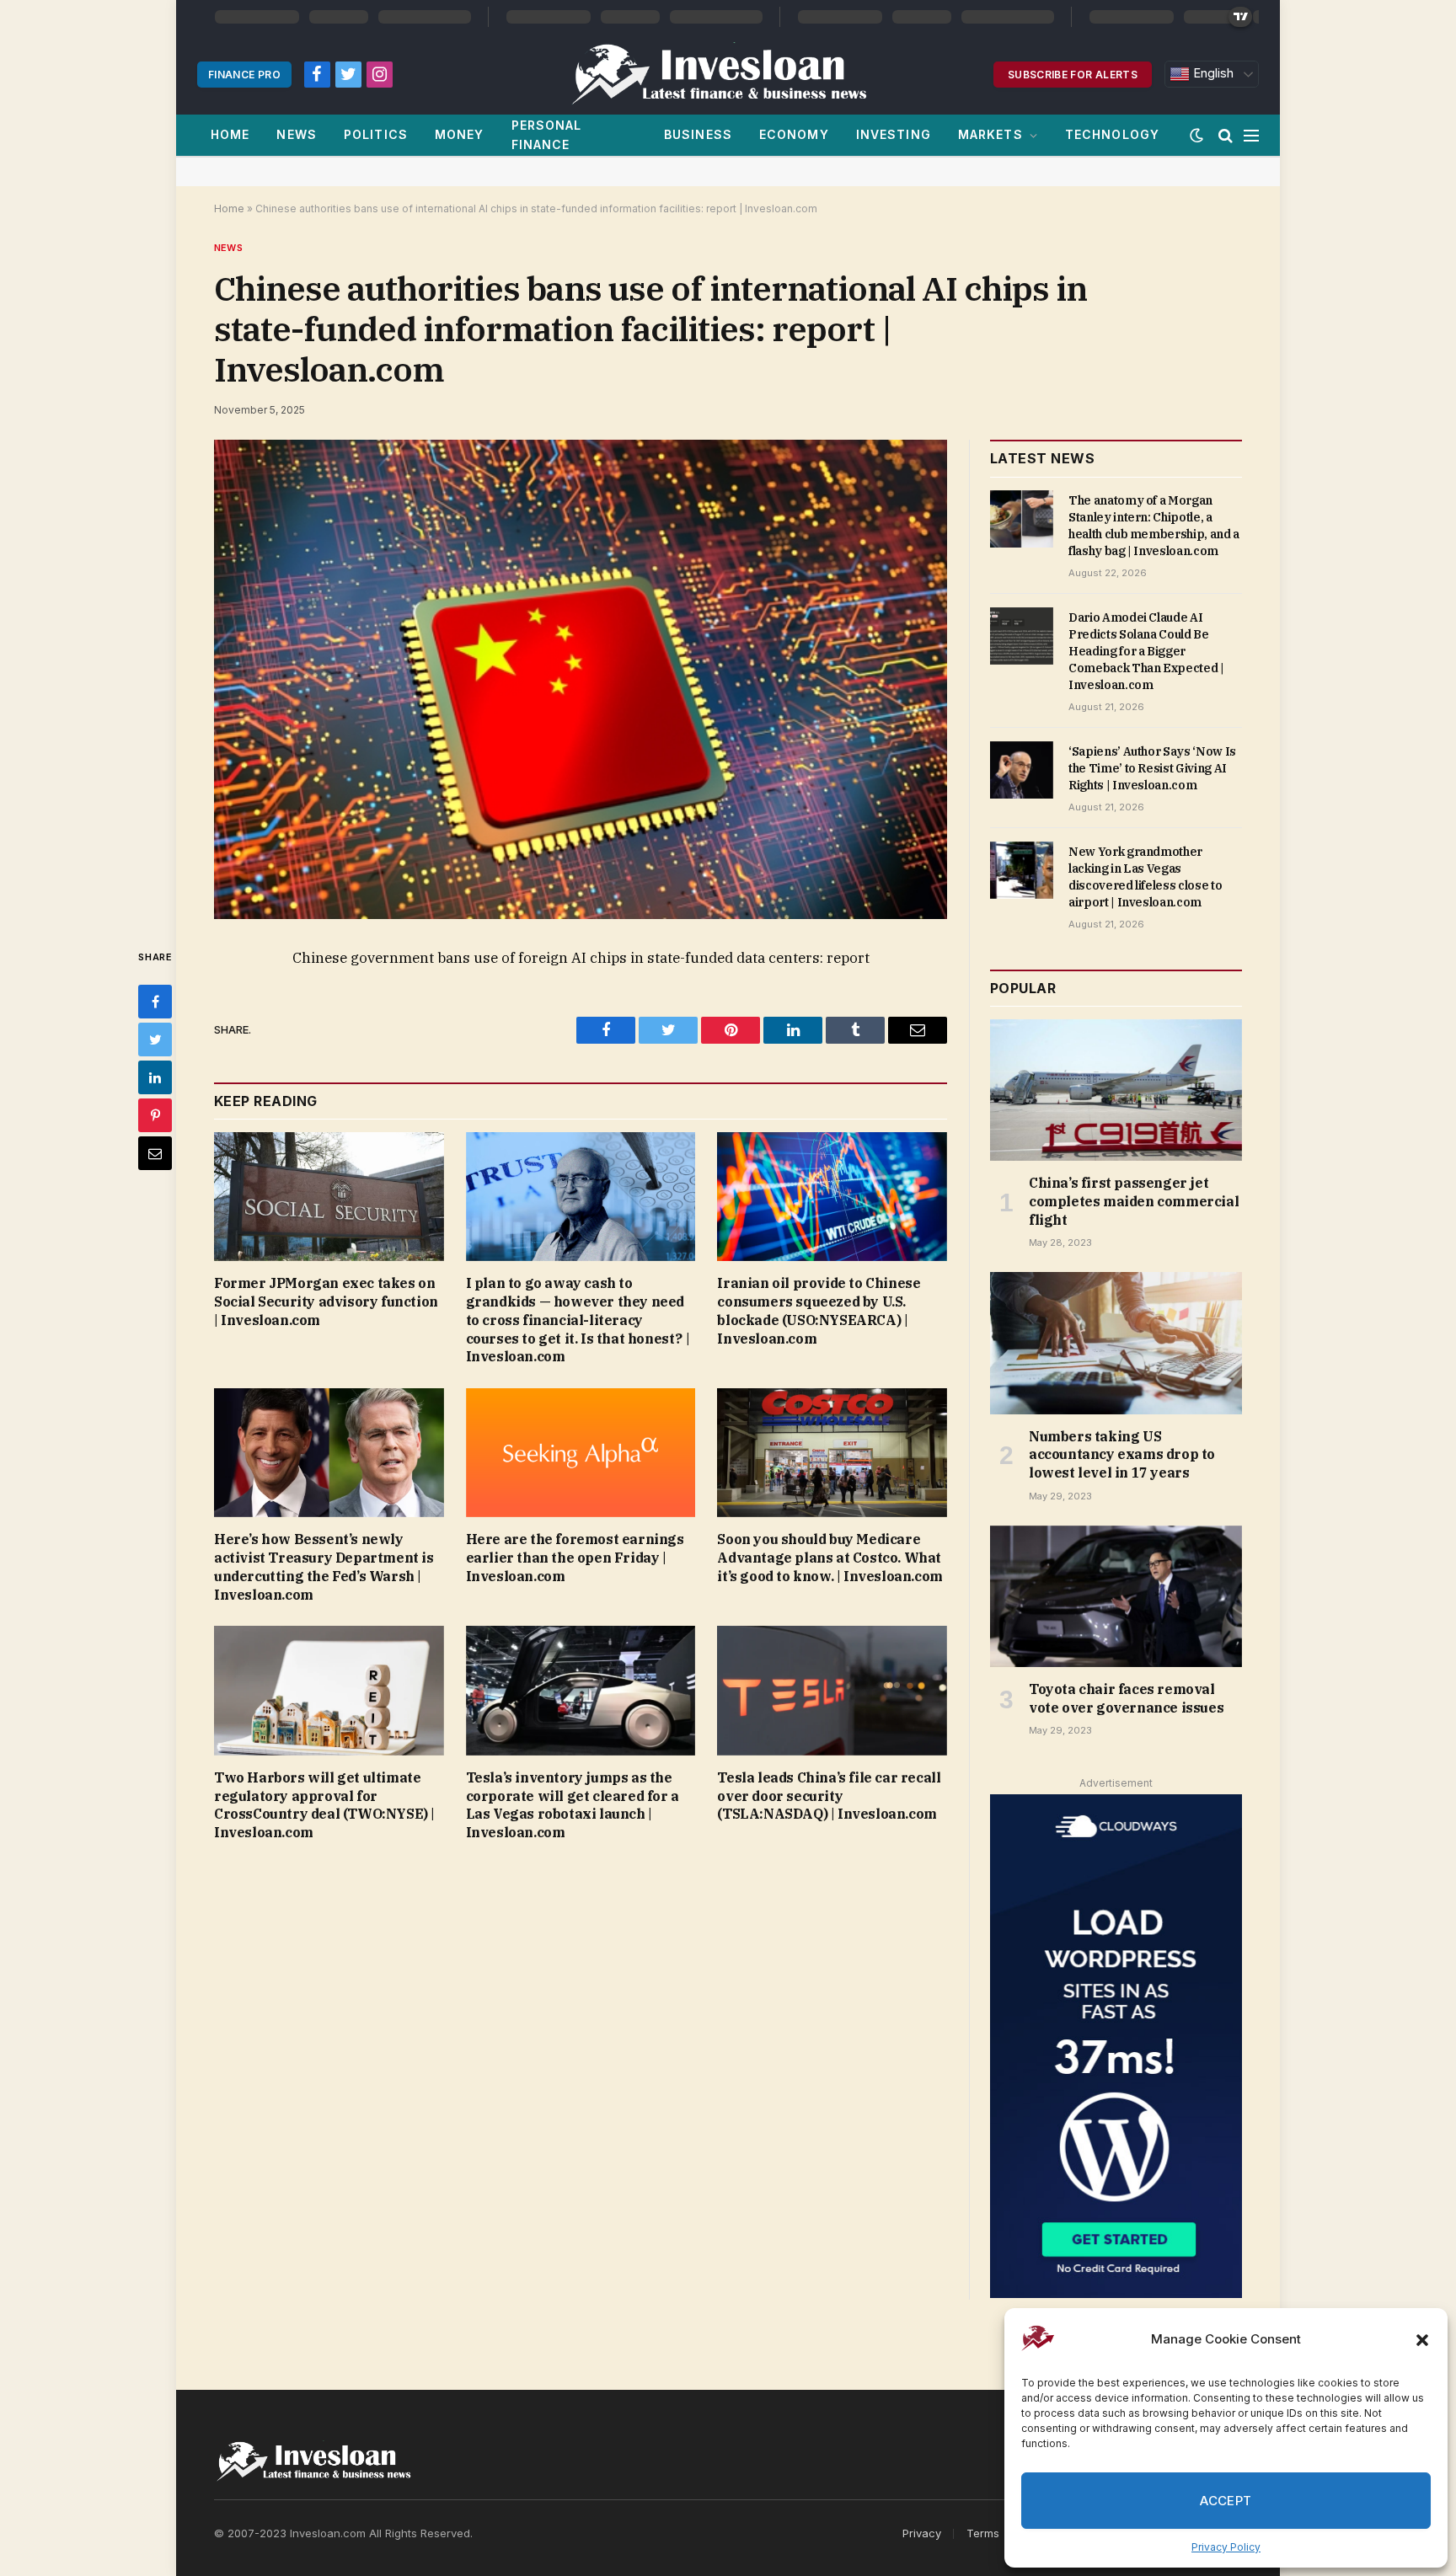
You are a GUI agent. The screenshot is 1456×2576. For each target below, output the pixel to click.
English (1212, 73)
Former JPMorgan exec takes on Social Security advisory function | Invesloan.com (326, 1301)
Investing (894, 134)
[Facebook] (155, 1002)
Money (460, 134)
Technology (1112, 134)
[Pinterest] (155, 1115)
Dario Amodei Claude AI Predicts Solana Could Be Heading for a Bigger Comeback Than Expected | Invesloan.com (1146, 651)
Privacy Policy (1226, 2547)
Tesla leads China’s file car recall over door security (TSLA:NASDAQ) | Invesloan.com (829, 1796)
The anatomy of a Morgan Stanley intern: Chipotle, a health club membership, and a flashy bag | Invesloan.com (1154, 526)
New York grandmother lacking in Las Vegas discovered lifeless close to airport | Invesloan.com (1145, 877)
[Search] (1226, 135)
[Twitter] (155, 1039)
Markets (990, 134)
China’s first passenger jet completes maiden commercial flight (1134, 1201)
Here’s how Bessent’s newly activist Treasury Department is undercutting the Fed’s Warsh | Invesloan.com (324, 1566)
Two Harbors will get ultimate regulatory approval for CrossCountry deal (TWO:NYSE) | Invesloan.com (324, 1805)
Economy (794, 134)
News (296, 134)
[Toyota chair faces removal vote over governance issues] (1116, 1596)
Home (230, 134)
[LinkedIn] (155, 1077)
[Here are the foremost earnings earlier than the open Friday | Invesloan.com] (581, 1453)
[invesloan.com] (728, 74)
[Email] (155, 1153)
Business (698, 134)
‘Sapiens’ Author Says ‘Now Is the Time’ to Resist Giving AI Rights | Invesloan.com (1152, 768)
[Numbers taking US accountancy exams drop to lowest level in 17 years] (1116, 1343)
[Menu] (1251, 135)
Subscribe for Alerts (1073, 75)
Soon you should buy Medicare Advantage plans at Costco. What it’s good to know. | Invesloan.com (830, 1558)
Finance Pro (244, 75)
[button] (1422, 2340)
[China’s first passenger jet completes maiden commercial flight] (1116, 1090)
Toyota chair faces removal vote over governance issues (1126, 1698)
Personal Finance (547, 134)
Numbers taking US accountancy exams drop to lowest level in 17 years (1122, 1455)
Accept (1226, 2501)
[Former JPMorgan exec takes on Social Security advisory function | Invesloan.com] (329, 1197)
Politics (376, 134)
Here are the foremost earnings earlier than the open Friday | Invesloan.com (575, 1558)
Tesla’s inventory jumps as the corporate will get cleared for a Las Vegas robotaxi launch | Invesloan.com (573, 1805)
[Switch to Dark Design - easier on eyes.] (1196, 136)
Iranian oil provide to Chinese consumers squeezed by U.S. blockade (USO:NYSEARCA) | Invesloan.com (819, 1310)
